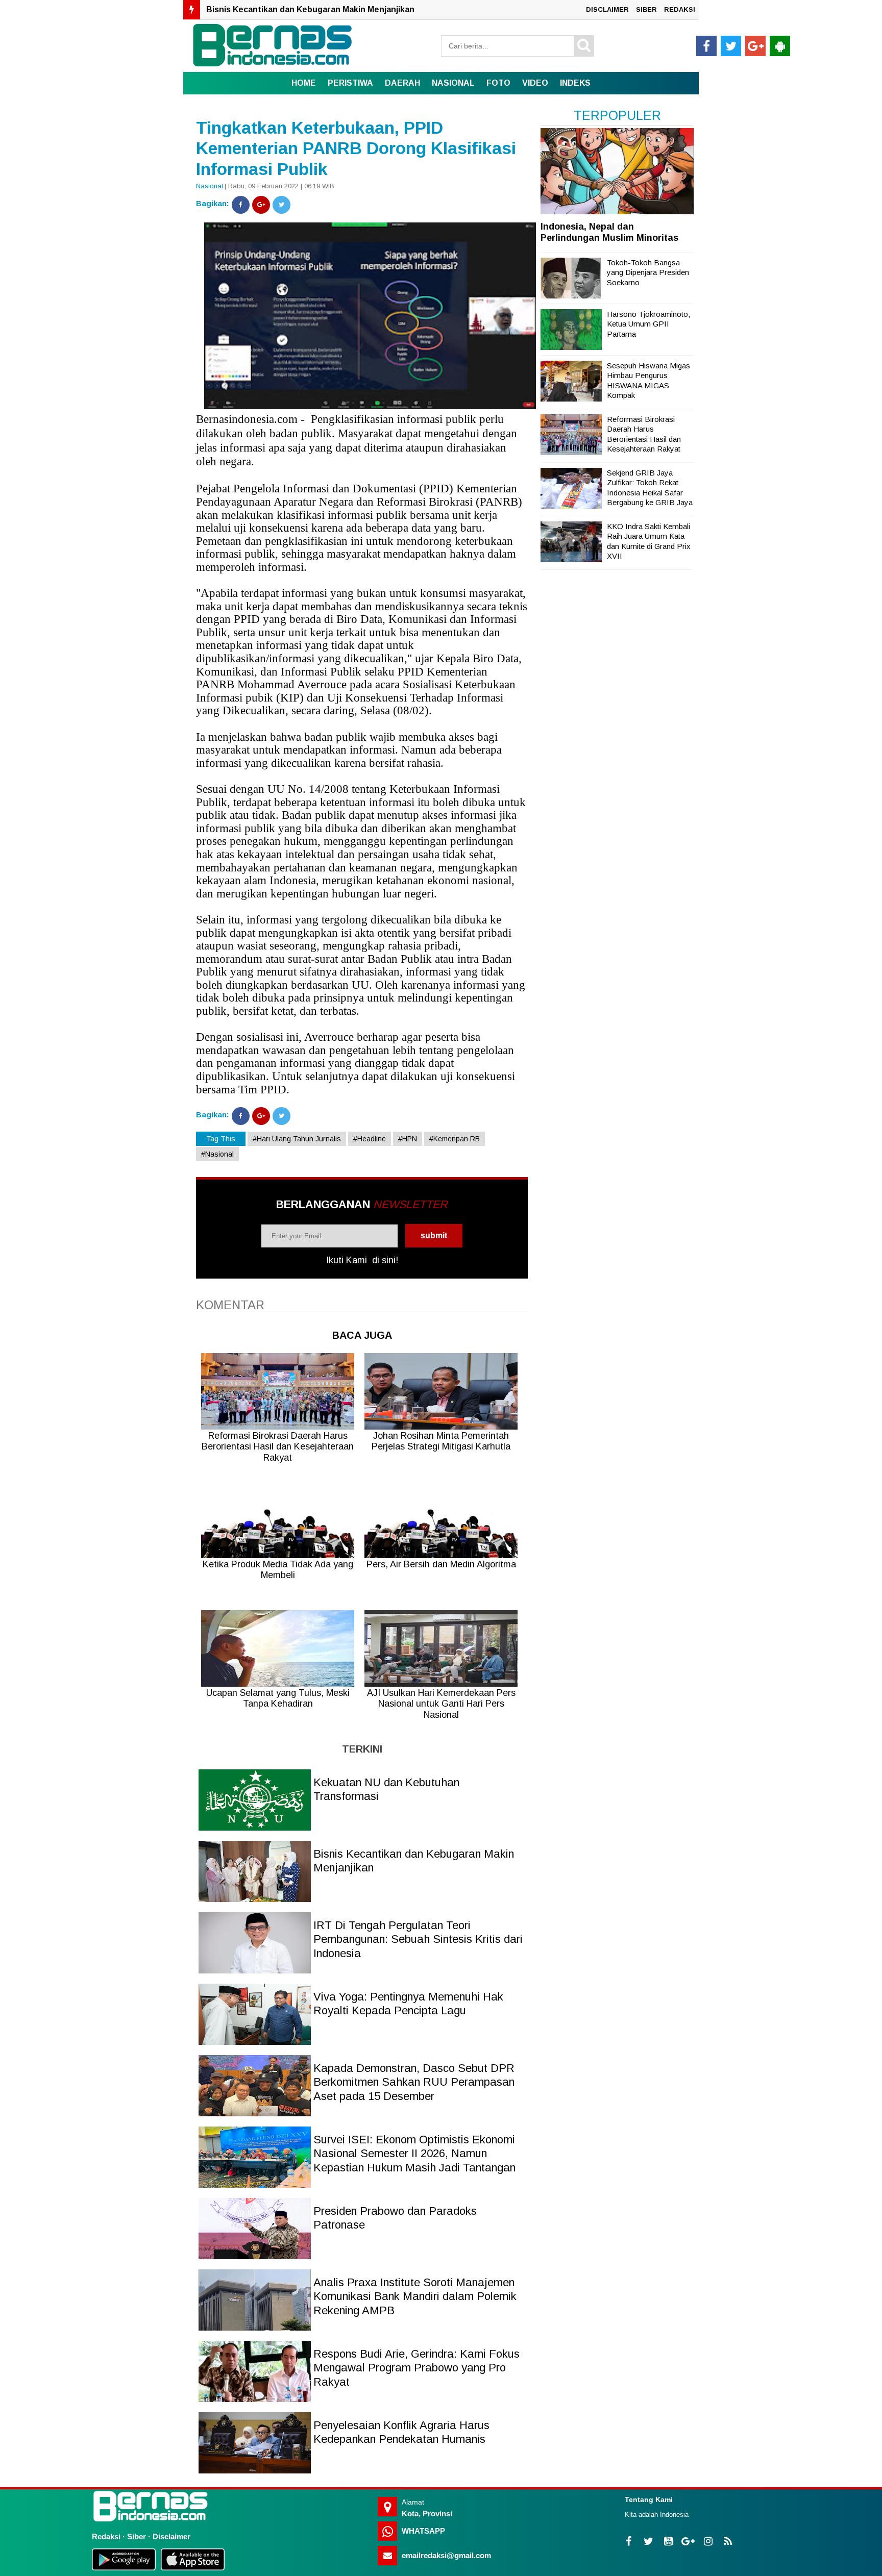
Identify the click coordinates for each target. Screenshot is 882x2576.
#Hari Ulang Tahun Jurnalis (297, 1139)
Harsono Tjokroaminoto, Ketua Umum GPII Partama (648, 324)
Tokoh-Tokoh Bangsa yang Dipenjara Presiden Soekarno (648, 272)
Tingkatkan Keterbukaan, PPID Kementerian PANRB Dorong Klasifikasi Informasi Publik (356, 148)
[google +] (755, 46)
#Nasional (217, 1154)
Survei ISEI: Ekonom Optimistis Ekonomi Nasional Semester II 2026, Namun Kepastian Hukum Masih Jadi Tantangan (414, 2154)
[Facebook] (241, 205)
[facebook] (706, 46)
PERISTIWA (350, 83)
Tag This (221, 1139)
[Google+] (261, 205)
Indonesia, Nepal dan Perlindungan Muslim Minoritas (609, 232)
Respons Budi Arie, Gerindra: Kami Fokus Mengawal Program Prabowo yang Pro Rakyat (416, 2368)
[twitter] (731, 46)
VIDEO (535, 83)
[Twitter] (281, 205)
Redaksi (106, 2536)
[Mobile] (780, 46)
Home (304, 83)
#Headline (370, 1139)
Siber (137, 2536)
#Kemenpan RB (455, 1139)
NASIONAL (453, 83)
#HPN (408, 1139)
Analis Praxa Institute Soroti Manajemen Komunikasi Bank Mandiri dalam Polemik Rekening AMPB (415, 2296)
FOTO (498, 83)
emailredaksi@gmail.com (446, 2555)
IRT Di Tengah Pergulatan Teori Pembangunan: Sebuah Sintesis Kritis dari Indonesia (375, 9)
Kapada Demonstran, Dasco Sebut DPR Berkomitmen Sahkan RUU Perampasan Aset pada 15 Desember (414, 2082)
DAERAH (402, 83)
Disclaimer (171, 2536)
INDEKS (575, 83)
